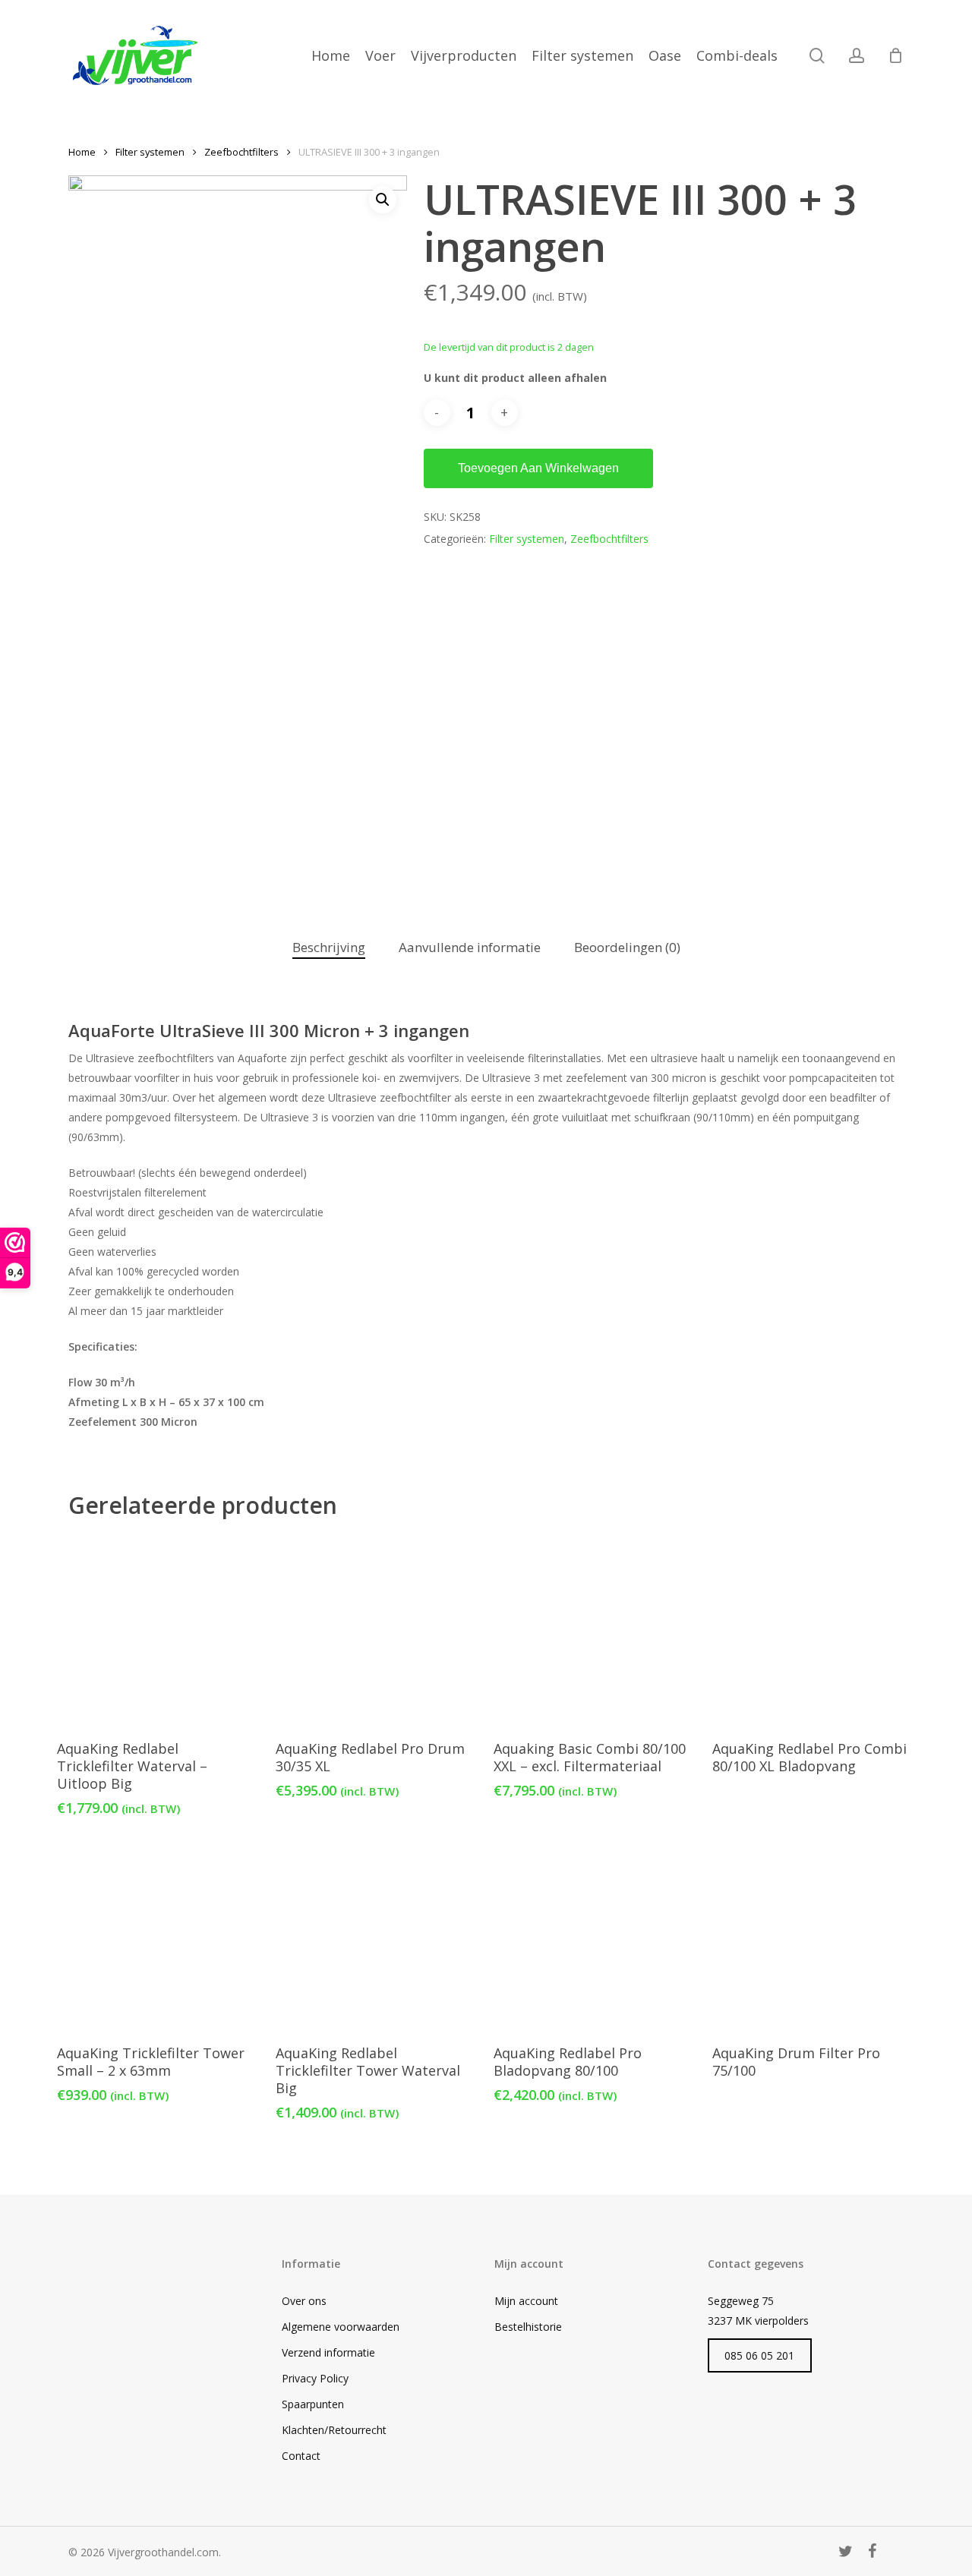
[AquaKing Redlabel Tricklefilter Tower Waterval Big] (376, 1935)
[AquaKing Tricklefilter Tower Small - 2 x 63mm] (158, 1935)
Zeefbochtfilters (241, 152)
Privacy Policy (315, 2378)
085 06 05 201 (759, 2355)
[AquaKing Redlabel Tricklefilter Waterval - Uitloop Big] (158, 1631)
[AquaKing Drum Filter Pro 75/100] (813, 1935)
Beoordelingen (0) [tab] (627, 947)
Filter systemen (150, 152)
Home (82, 152)
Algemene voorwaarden (341, 2327)
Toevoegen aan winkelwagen (538, 468)
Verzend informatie (328, 2352)
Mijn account (526, 2301)
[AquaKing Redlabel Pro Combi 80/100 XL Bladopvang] (813, 1631)
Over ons (304, 2301)
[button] (383, 200)
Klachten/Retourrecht (334, 2430)
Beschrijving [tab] (329, 947)
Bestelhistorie (528, 2327)
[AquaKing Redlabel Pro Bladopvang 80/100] (594, 1935)
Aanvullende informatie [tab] (470, 947)
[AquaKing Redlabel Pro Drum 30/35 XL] (376, 1631)
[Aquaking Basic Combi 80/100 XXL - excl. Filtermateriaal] (594, 1631)
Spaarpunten (313, 2404)
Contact (301, 2456)
